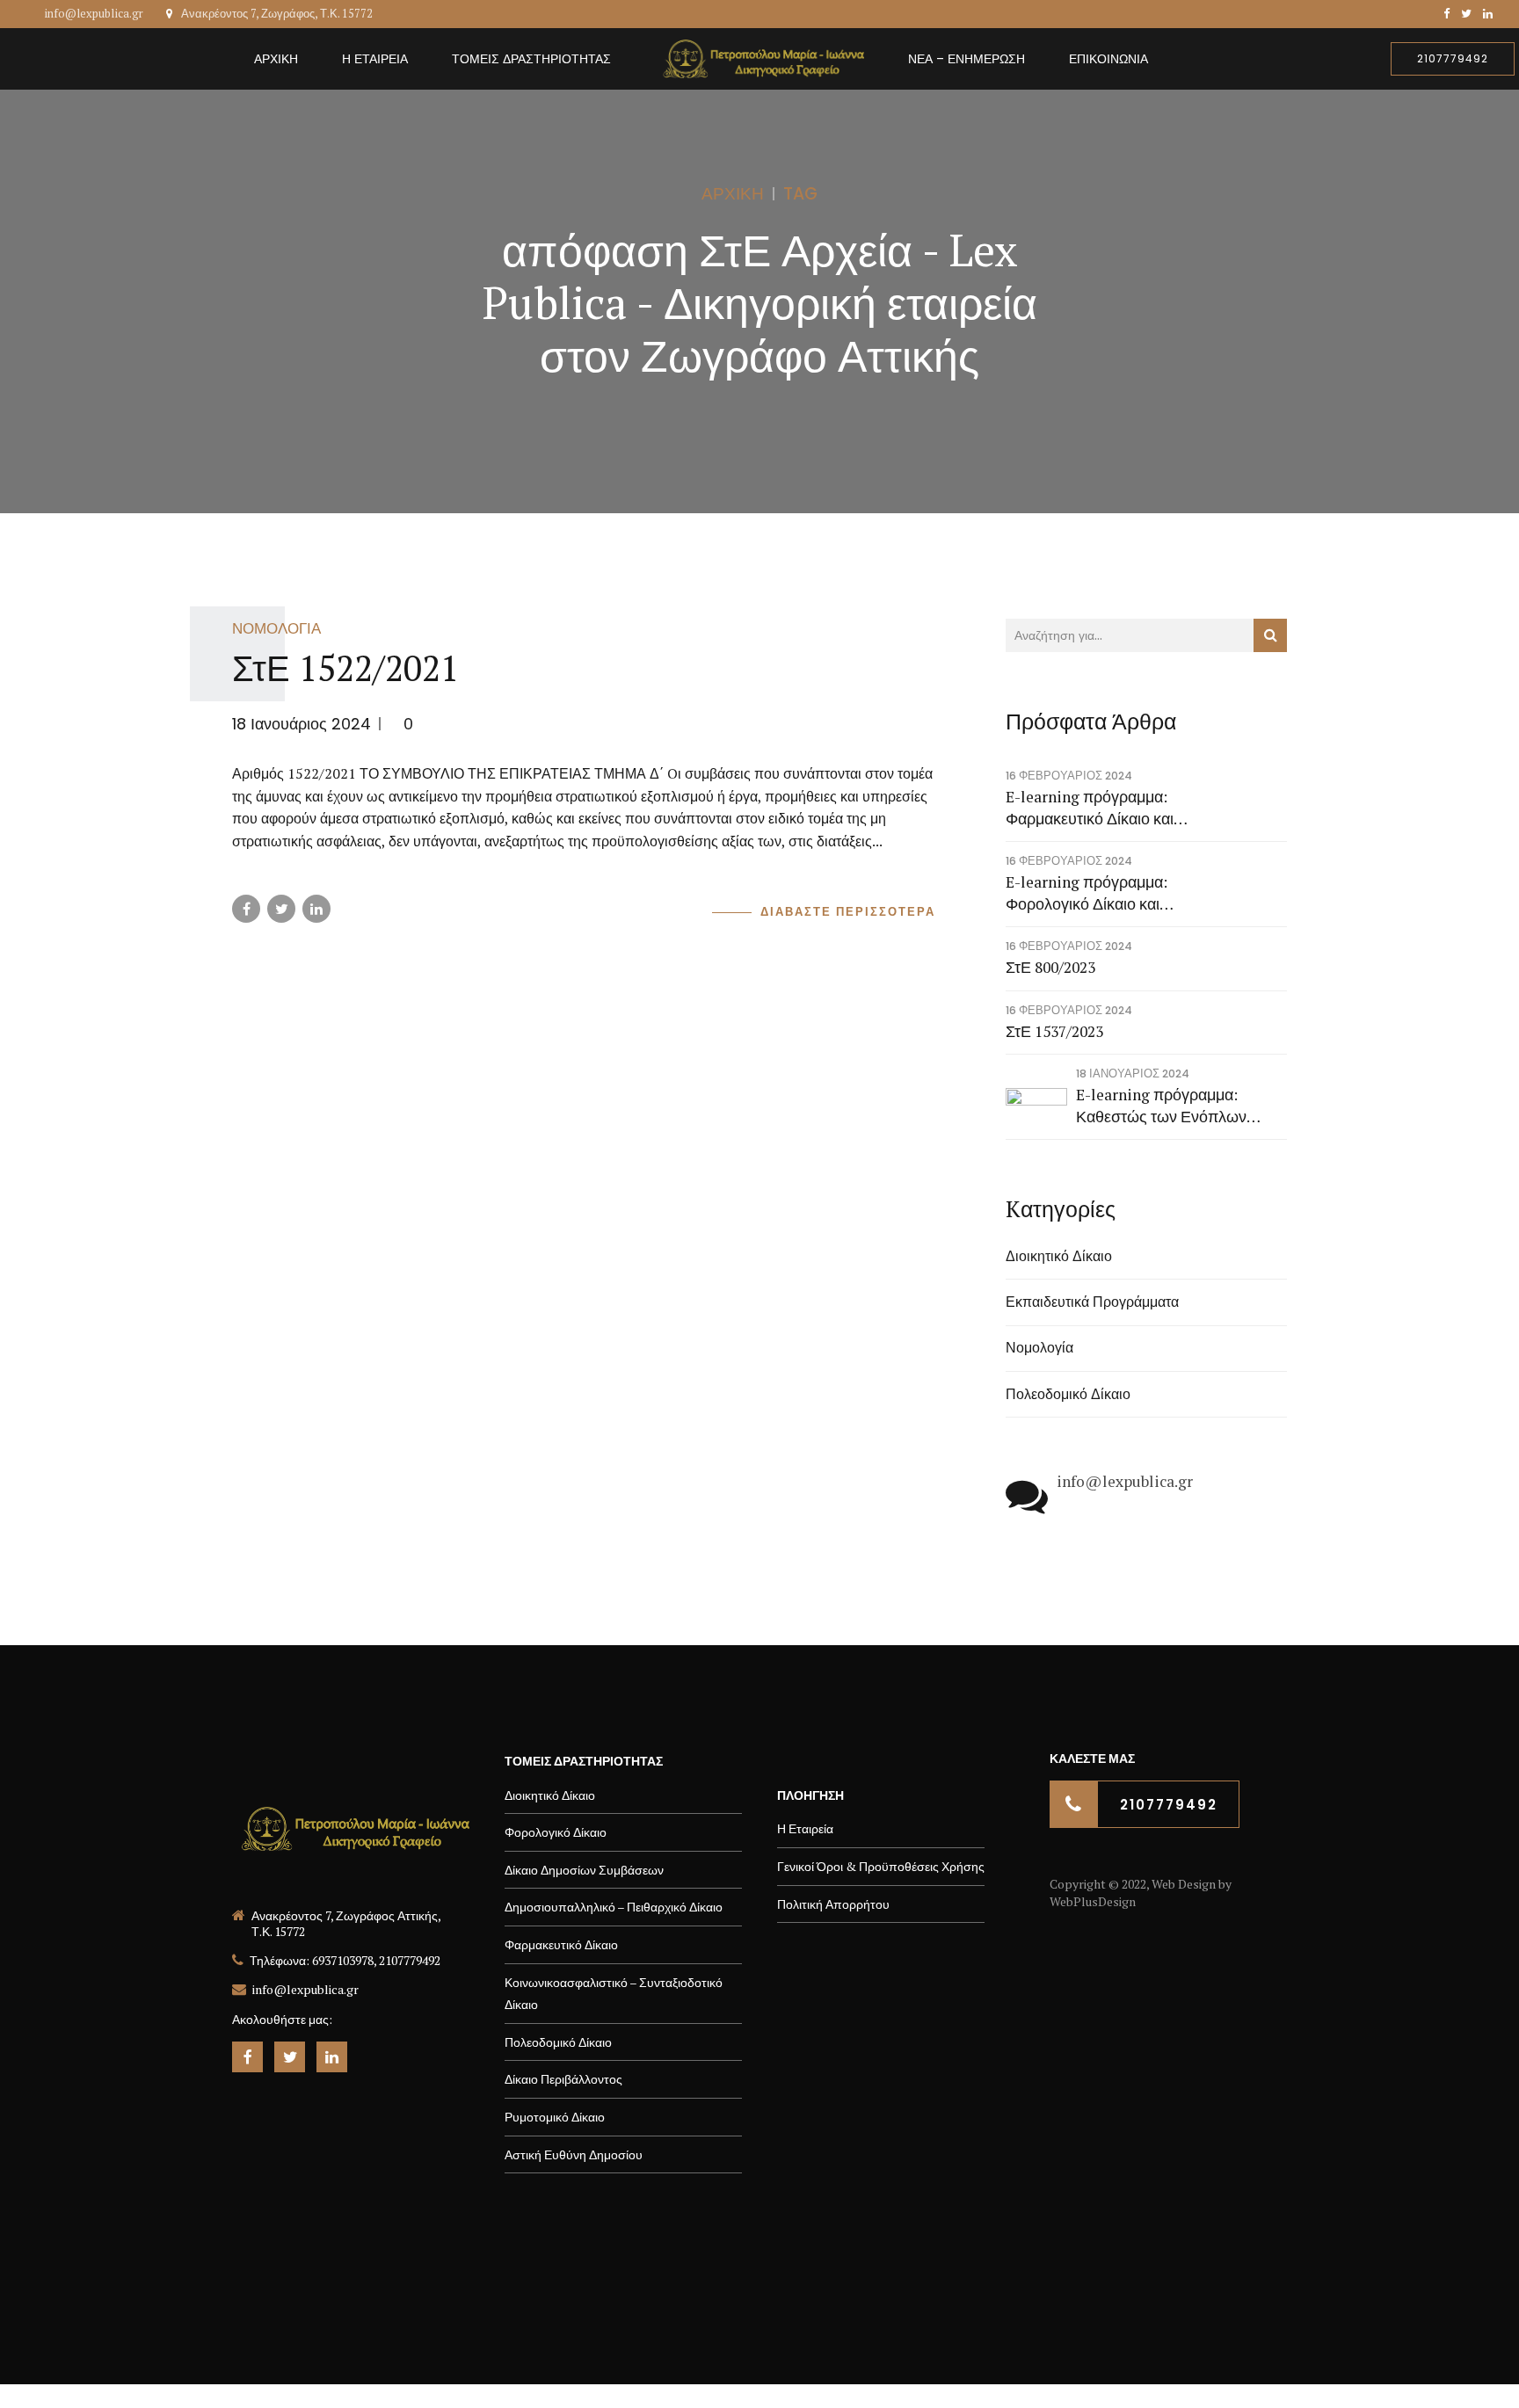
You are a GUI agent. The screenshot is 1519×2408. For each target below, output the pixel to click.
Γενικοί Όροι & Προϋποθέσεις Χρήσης (881, 1866)
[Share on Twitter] (281, 909)
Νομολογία (276, 628)
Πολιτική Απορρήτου (833, 1904)
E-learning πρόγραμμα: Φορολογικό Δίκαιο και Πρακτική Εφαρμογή (1087, 893)
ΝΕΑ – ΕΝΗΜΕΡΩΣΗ (967, 59)
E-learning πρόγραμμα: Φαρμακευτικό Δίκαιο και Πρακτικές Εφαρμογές (1090, 808)
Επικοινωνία (1108, 59)
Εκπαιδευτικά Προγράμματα (1092, 1302)
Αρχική (276, 59)
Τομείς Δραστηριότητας (531, 59)
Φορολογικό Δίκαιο (556, 1832)
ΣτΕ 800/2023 (1050, 967)
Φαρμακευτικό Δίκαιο (561, 1944)
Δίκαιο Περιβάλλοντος (563, 2079)
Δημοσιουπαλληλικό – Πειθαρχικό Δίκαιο (614, 1907)
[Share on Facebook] (246, 909)
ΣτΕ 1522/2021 (345, 667)
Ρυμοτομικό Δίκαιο (555, 2117)
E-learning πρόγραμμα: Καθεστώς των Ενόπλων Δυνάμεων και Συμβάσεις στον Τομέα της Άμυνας (1180, 1106)
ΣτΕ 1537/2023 (1054, 1031)
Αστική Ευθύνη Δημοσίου (574, 2154)
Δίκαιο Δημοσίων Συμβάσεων (584, 1870)
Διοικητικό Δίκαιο (1059, 1256)
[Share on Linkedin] (316, 909)
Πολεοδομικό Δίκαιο (1068, 1394)
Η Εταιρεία (375, 59)
